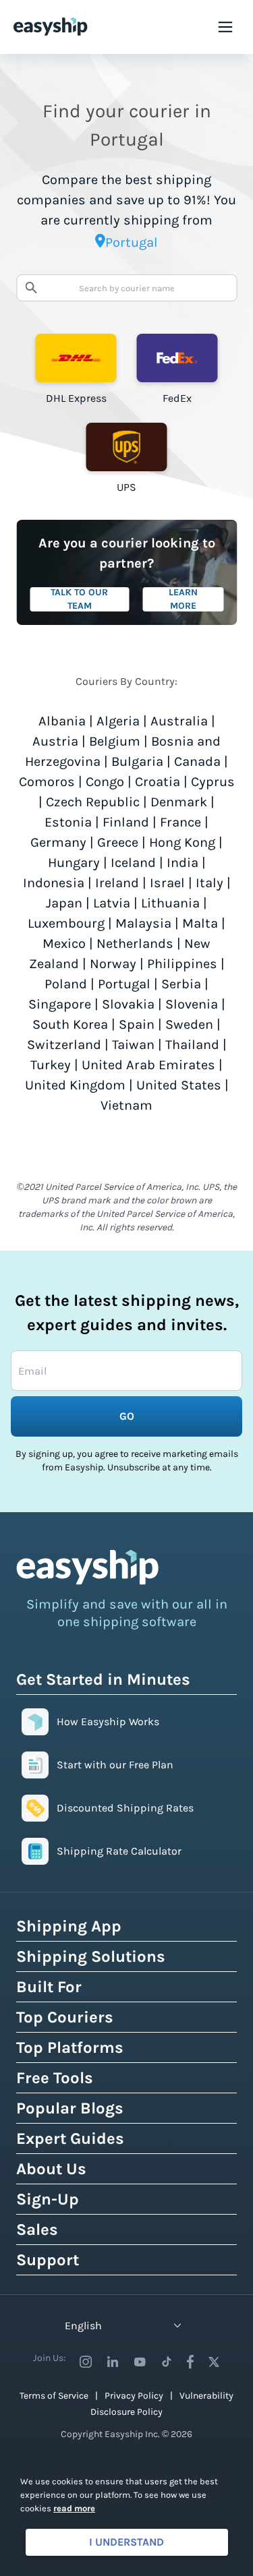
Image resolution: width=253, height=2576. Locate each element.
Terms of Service (54, 2396)
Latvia (112, 903)
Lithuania (170, 903)
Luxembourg (66, 923)
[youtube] (140, 2362)
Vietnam (126, 1105)
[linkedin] (113, 2362)
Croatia (158, 782)
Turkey (51, 1065)
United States (179, 1085)
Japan (64, 903)
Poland (66, 984)
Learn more (183, 599)
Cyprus (213, 782)
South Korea (70, 1024)
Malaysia (143, 923)
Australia (179, 721)
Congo (105, 782)
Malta (200, 923)
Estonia (68, 822)
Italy (209, 883)
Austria (55, 741)
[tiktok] (167, 2362)
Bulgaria (137, 761)
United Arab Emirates (148, 1065)
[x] (214, 2362)
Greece (118, 842)
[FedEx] (177, 358)
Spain (137, 1024)
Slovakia (128, 1004)
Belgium (115, 741)
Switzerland (64, 1045)
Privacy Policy (134, 2396)
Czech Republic (93, 802)
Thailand (192, 1045)
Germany (58, 842)
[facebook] (190, 2362)
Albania (62, 721)
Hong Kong (182, 842)
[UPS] (127, 447)
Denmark (179, 802)
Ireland (117, 883)
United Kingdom (75, 1085)
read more (74, 2508)
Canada (197, 761)
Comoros (47, 782)
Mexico (64, 943)
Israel (167, 883)
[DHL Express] (76, 358)
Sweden (189, 1024)
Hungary (74, 863)
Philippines (182, 964)
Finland (126, 822)
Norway (113, 964)
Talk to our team (79, 599)
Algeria (118, 721)
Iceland (133, 863)
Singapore (60, 1004)
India (182, 863)
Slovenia (192, 1004)
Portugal (124, 984)
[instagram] (86, 2362)
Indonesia (54, 883)
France (180, 822)
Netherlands (135, 943)
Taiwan (133, 1045)
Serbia (181, 984)
